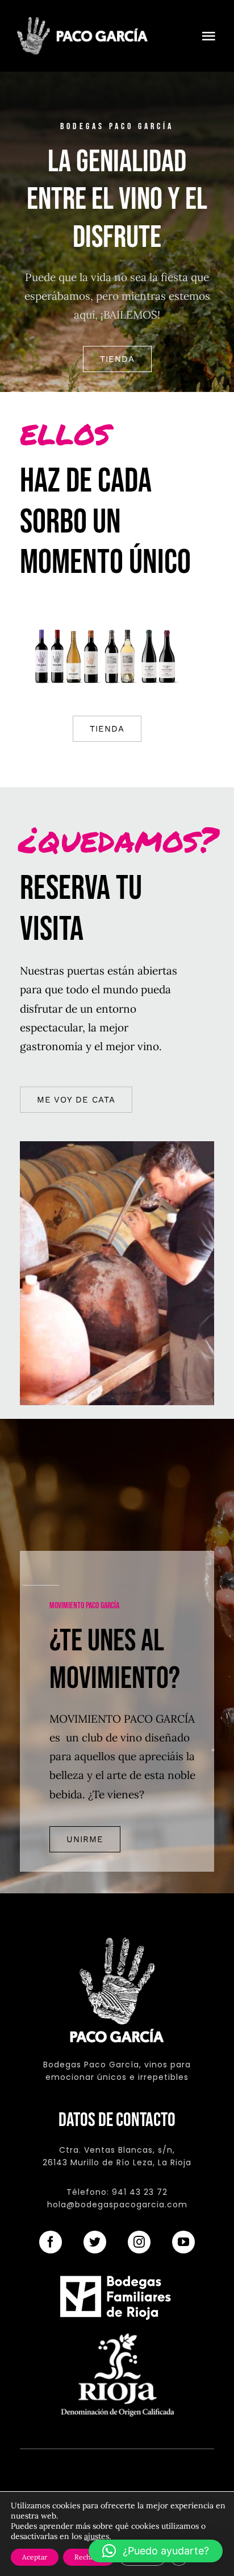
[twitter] (95, 2242)
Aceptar (35, 2557)
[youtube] (183, 2242)
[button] (156, 2551)
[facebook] (51, 2242)
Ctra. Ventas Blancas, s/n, (117, 2150)
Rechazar (89, 2557)
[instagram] (139, 2242)
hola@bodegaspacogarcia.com (117, 2205)
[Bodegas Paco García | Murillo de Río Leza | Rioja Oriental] (82, 22)
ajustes (97, 2536)
